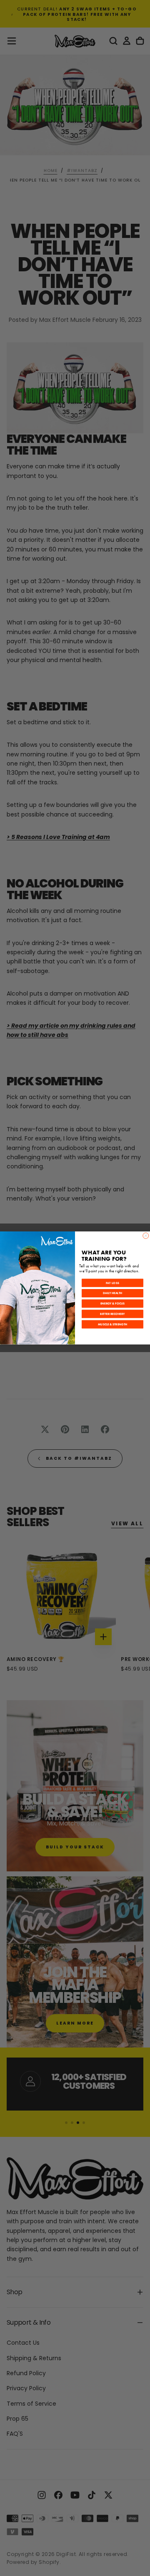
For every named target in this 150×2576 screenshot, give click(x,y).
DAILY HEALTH (112, 1293)
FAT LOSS (113, 1283)
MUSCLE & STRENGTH (112, 1324)
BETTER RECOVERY (112, 1314)
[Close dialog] (146, 1236)
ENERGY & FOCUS (112, 1304)
